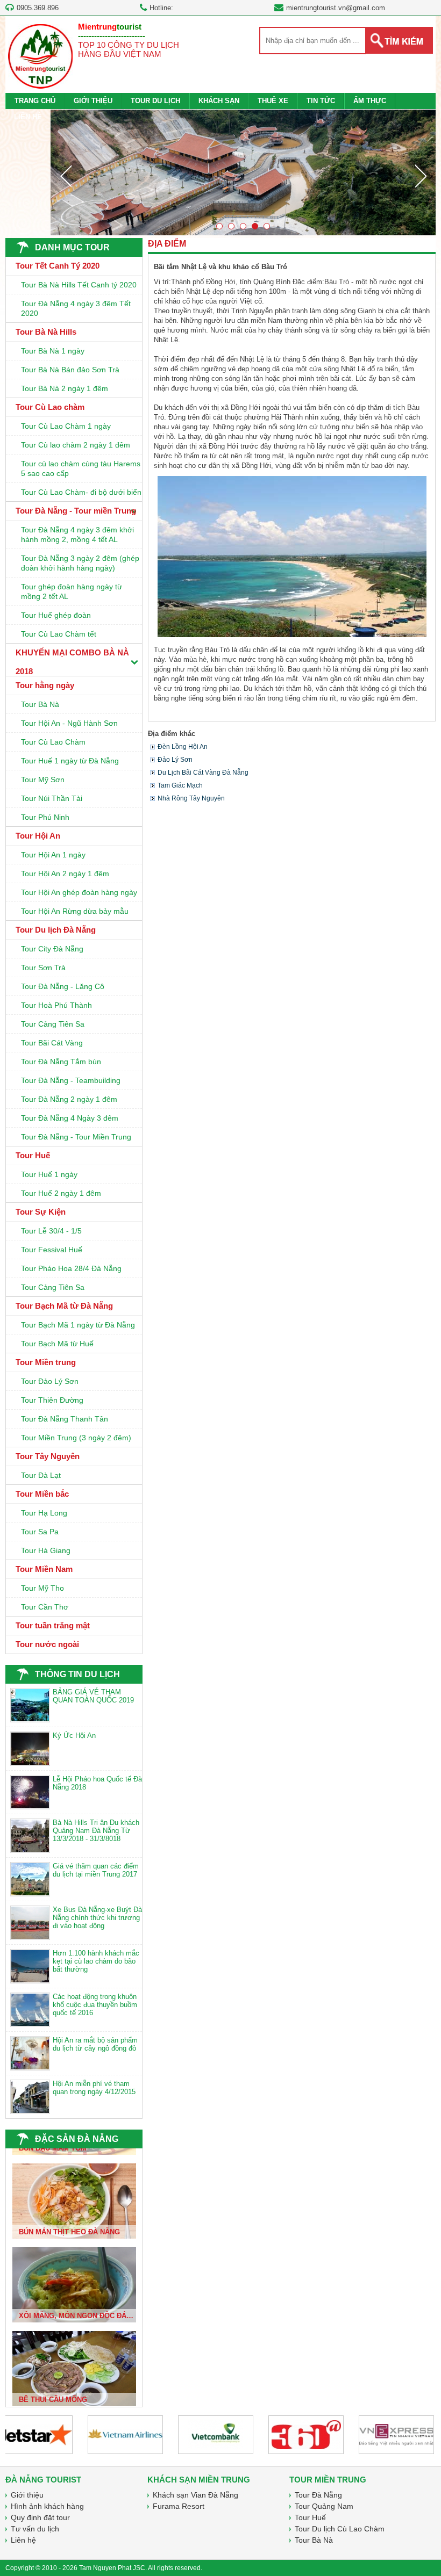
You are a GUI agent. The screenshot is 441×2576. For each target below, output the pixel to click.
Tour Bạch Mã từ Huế (57, 1344)
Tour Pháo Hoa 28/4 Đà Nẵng (71, 1268)
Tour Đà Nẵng (318, 2495)
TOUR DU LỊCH (155, 101)
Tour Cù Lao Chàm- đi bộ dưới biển (81, 492)
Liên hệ (23, 2540)
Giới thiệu (27, 2495)
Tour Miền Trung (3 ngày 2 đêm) (76, 1438)
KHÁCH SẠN (219, 101)
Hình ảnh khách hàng (47, 2506)
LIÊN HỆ (28, 117)
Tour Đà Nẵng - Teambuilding (71, 1080)
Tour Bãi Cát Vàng (52, 1043)
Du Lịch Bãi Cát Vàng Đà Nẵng (203, 773)
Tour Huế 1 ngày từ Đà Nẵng (70, 761)
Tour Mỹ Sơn (43, 780)
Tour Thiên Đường (52, 1400)
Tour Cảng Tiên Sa (53, 1024)
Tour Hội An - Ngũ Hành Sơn (69, 723)
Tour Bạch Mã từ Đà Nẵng (64, 1306)
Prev (66, 176)
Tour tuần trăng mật (53, 1625)
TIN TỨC (321, 101)
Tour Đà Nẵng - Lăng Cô (63, 986)
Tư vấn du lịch (35, 2529)
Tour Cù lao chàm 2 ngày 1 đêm (76, 445)
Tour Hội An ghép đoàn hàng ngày (79, 892)
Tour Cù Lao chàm (50, 407)
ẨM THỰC (370, 101)
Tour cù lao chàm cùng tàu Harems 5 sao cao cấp (81, 468)
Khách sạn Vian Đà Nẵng (195, 2495)
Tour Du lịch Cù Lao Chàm (340, 2529)
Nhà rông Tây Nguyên (191, 798)
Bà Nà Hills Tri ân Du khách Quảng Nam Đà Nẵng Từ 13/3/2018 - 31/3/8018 (96, 1831)
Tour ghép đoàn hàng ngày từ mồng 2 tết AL (72, 591)
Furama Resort (179, 2506)
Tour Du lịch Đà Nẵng (56, 930)
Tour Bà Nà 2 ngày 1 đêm (65, 388)
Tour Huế (33, 1155)
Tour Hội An (38, 836)
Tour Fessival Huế (52, 1250)
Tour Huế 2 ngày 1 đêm (61, 1193)
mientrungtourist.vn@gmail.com (336, 8)
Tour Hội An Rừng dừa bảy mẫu (75, 911)
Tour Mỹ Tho (42, 1588)
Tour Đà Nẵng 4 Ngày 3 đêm (70, 1118)
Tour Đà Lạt (41, 1475)
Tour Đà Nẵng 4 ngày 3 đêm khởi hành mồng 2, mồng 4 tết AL (77, 535)
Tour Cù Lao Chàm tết (59, 634)
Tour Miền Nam (44, 1569)
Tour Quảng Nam (324, 2506)
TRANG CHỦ (35, 101)
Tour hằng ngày (45, 685)
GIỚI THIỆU (93, 101)
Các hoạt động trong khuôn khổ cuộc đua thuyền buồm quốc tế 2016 (95, 2005)
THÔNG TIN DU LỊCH (77, 1674)
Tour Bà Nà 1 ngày (53, 351)
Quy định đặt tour (40, 2517)
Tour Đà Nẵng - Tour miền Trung (76, 511)
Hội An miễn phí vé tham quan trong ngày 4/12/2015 (94, 2088)
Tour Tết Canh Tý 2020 (58, 266)
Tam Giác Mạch (180, 785)
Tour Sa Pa (40, 1532)
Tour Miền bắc (42, 1494)
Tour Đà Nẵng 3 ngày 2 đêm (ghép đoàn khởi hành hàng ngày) (80, 563)
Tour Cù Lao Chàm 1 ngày (66, 426)
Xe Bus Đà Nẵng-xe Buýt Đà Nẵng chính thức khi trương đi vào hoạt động (97, 1918)
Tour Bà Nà (40, 704)
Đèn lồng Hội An (183, 747)
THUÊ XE (273, 101)
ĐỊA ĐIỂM (167, 244)
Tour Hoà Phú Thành (56, 1005)
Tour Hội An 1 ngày (53, 855)
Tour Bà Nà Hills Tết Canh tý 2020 (79, 285)
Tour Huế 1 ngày (49, 1174)
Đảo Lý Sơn (175, 760)
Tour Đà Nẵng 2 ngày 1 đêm (69, 1099)
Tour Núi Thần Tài (52, 798)
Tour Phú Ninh (45, 817)
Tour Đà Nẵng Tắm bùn (61, 1062)
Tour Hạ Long (44, 1513)
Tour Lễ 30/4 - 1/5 (51, 1231)
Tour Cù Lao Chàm (53, 742)
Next (421, 176)
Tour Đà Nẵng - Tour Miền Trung (76, 1137)
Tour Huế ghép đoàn (56, 615)
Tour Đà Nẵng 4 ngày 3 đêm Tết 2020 (76, 308)
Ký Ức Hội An (74, 1736)
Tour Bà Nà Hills (46, 332)
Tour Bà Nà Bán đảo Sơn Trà (70, 370)
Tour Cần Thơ (45, 1607)
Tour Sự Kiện (41, 1212)
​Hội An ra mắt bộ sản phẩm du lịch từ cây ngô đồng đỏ (95, 2044)
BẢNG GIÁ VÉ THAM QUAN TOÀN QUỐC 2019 (93, 1696)
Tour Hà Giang (46, 1550)
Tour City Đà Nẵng (52, 949)
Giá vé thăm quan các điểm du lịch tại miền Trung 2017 (96, 1870)
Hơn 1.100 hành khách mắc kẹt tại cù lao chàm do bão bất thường (96, 1961)
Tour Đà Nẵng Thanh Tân (65, 1419)
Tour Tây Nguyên (48, 1456)
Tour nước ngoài (47, 1644)
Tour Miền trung (46, 1362)
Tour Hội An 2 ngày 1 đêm (65, 874)
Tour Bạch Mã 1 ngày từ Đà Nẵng (78, 1325)
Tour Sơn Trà (43, 968)
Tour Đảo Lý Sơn (50, 1381)
